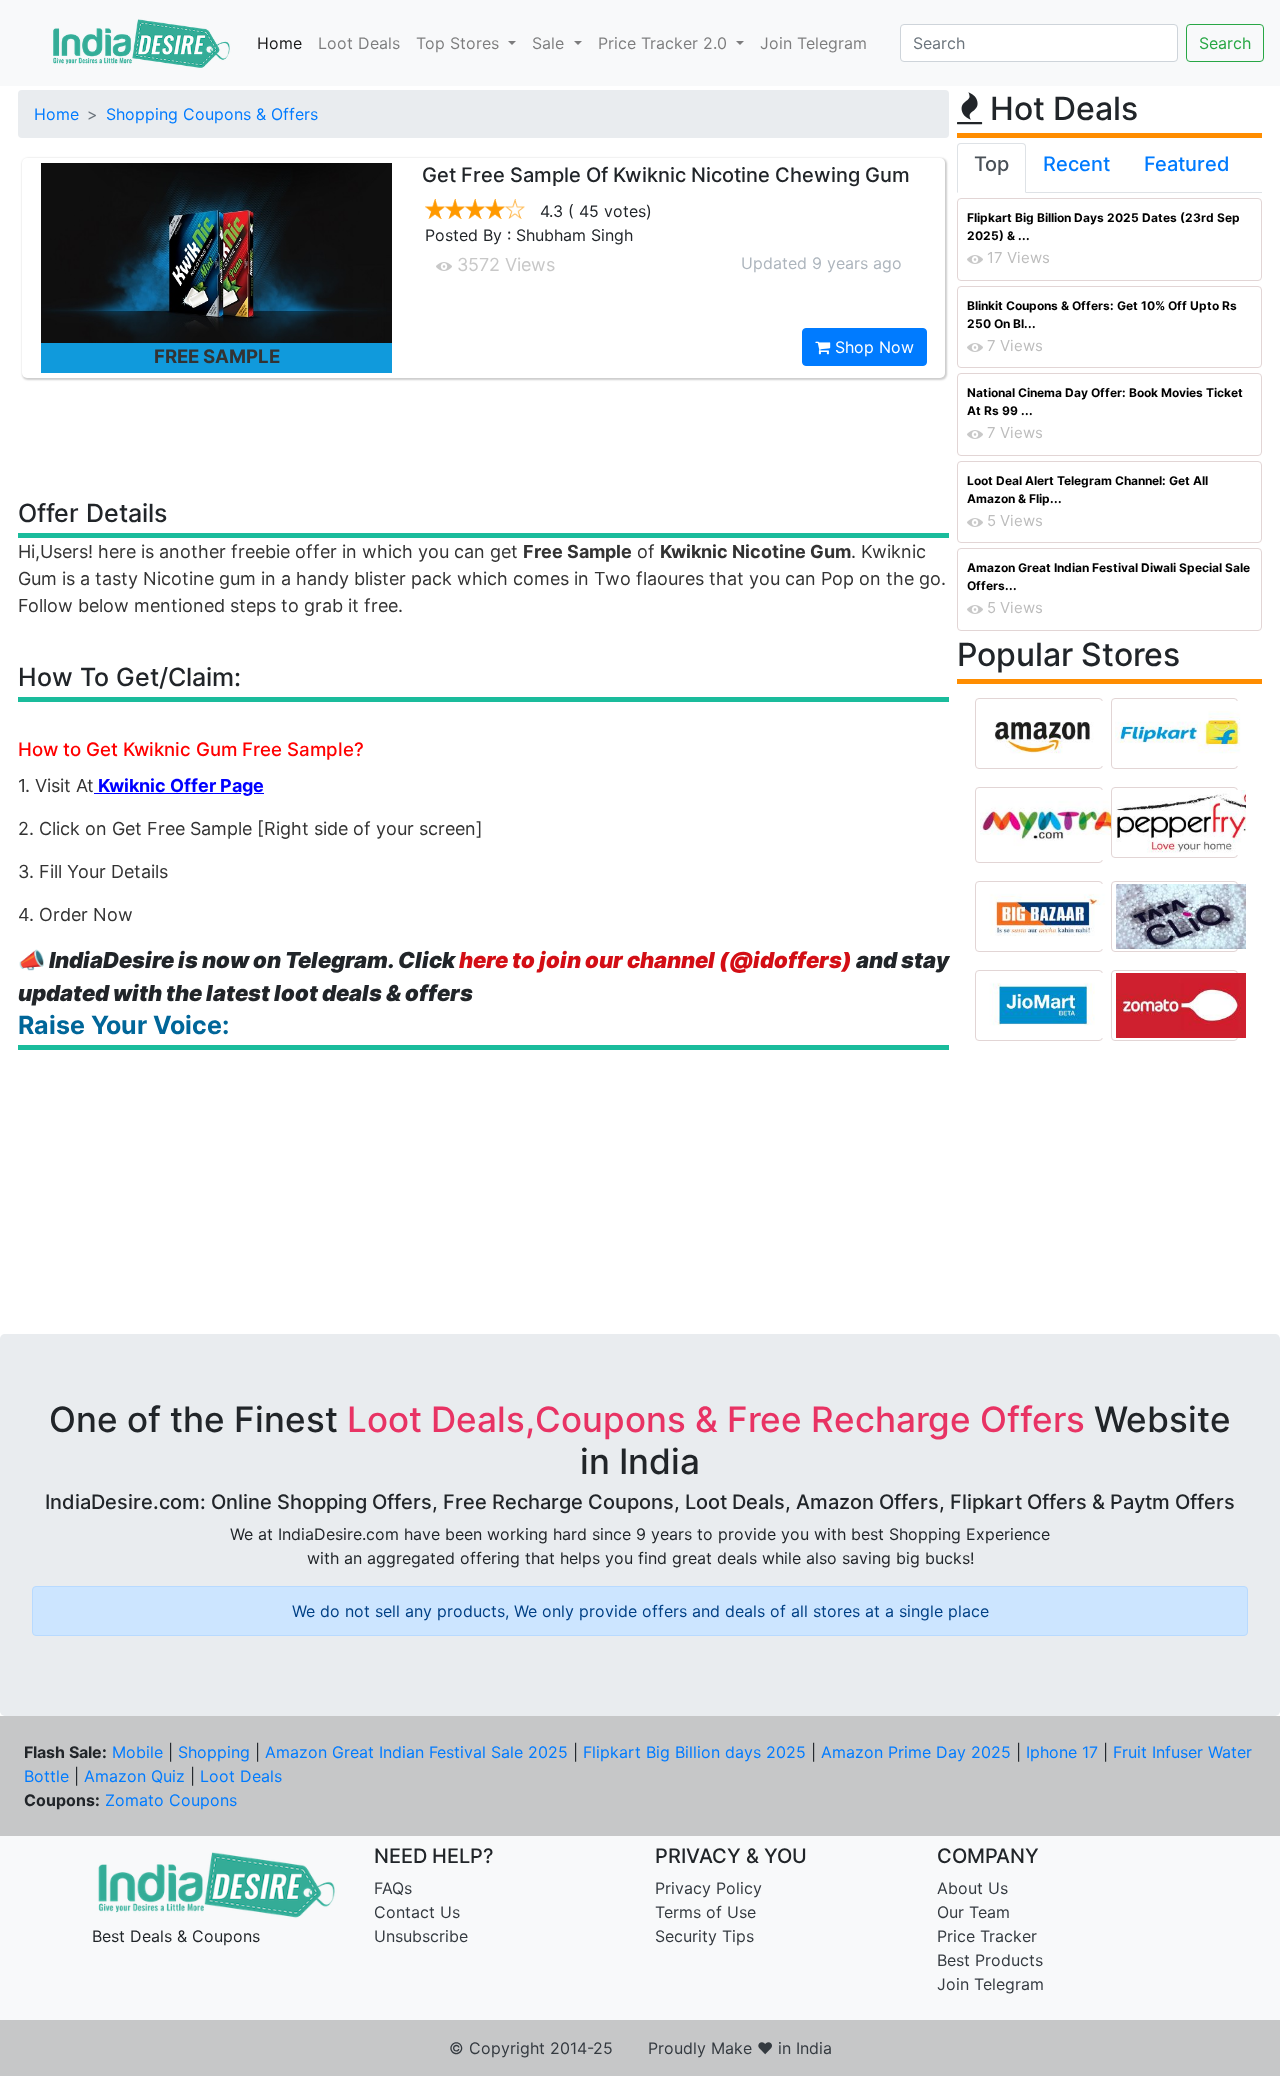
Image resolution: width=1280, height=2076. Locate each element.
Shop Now (872, 347)
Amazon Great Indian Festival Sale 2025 (416, 1752)
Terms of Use (705, 1912)
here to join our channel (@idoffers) (655, 960)
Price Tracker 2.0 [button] (665, 43)
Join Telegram (813, 43)
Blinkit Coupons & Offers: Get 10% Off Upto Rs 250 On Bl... (1102, 314)
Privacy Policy (708, 1888)
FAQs (393, 1888)
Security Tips (704, 1936)
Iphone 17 (1062, 1752)
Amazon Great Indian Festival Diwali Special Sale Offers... (1108, 576)
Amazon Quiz (134, 1776)
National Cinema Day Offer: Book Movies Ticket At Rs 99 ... (1105, 401)
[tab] (991, 168)
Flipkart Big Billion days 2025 (694, 1752)
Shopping (214, 1752)
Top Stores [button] (460, 43)
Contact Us (417, 1912)
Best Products (990, 1960)
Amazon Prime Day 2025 (916, 1752)
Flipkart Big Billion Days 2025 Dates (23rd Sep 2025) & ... (1103, 226)
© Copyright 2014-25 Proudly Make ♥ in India (640, 2048)
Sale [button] (550, 43)
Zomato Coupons (171, 1800)
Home (279, 43)
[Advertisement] (484, 437)
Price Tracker (987, 1936)
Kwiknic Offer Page (179, 785)
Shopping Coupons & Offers (212, 114)
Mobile (137, 1752)
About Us (972, 1888)
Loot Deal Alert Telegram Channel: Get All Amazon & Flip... (1087, 489)
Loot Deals (359, 43)
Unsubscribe (421, 1936)
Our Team (973, 1912)
